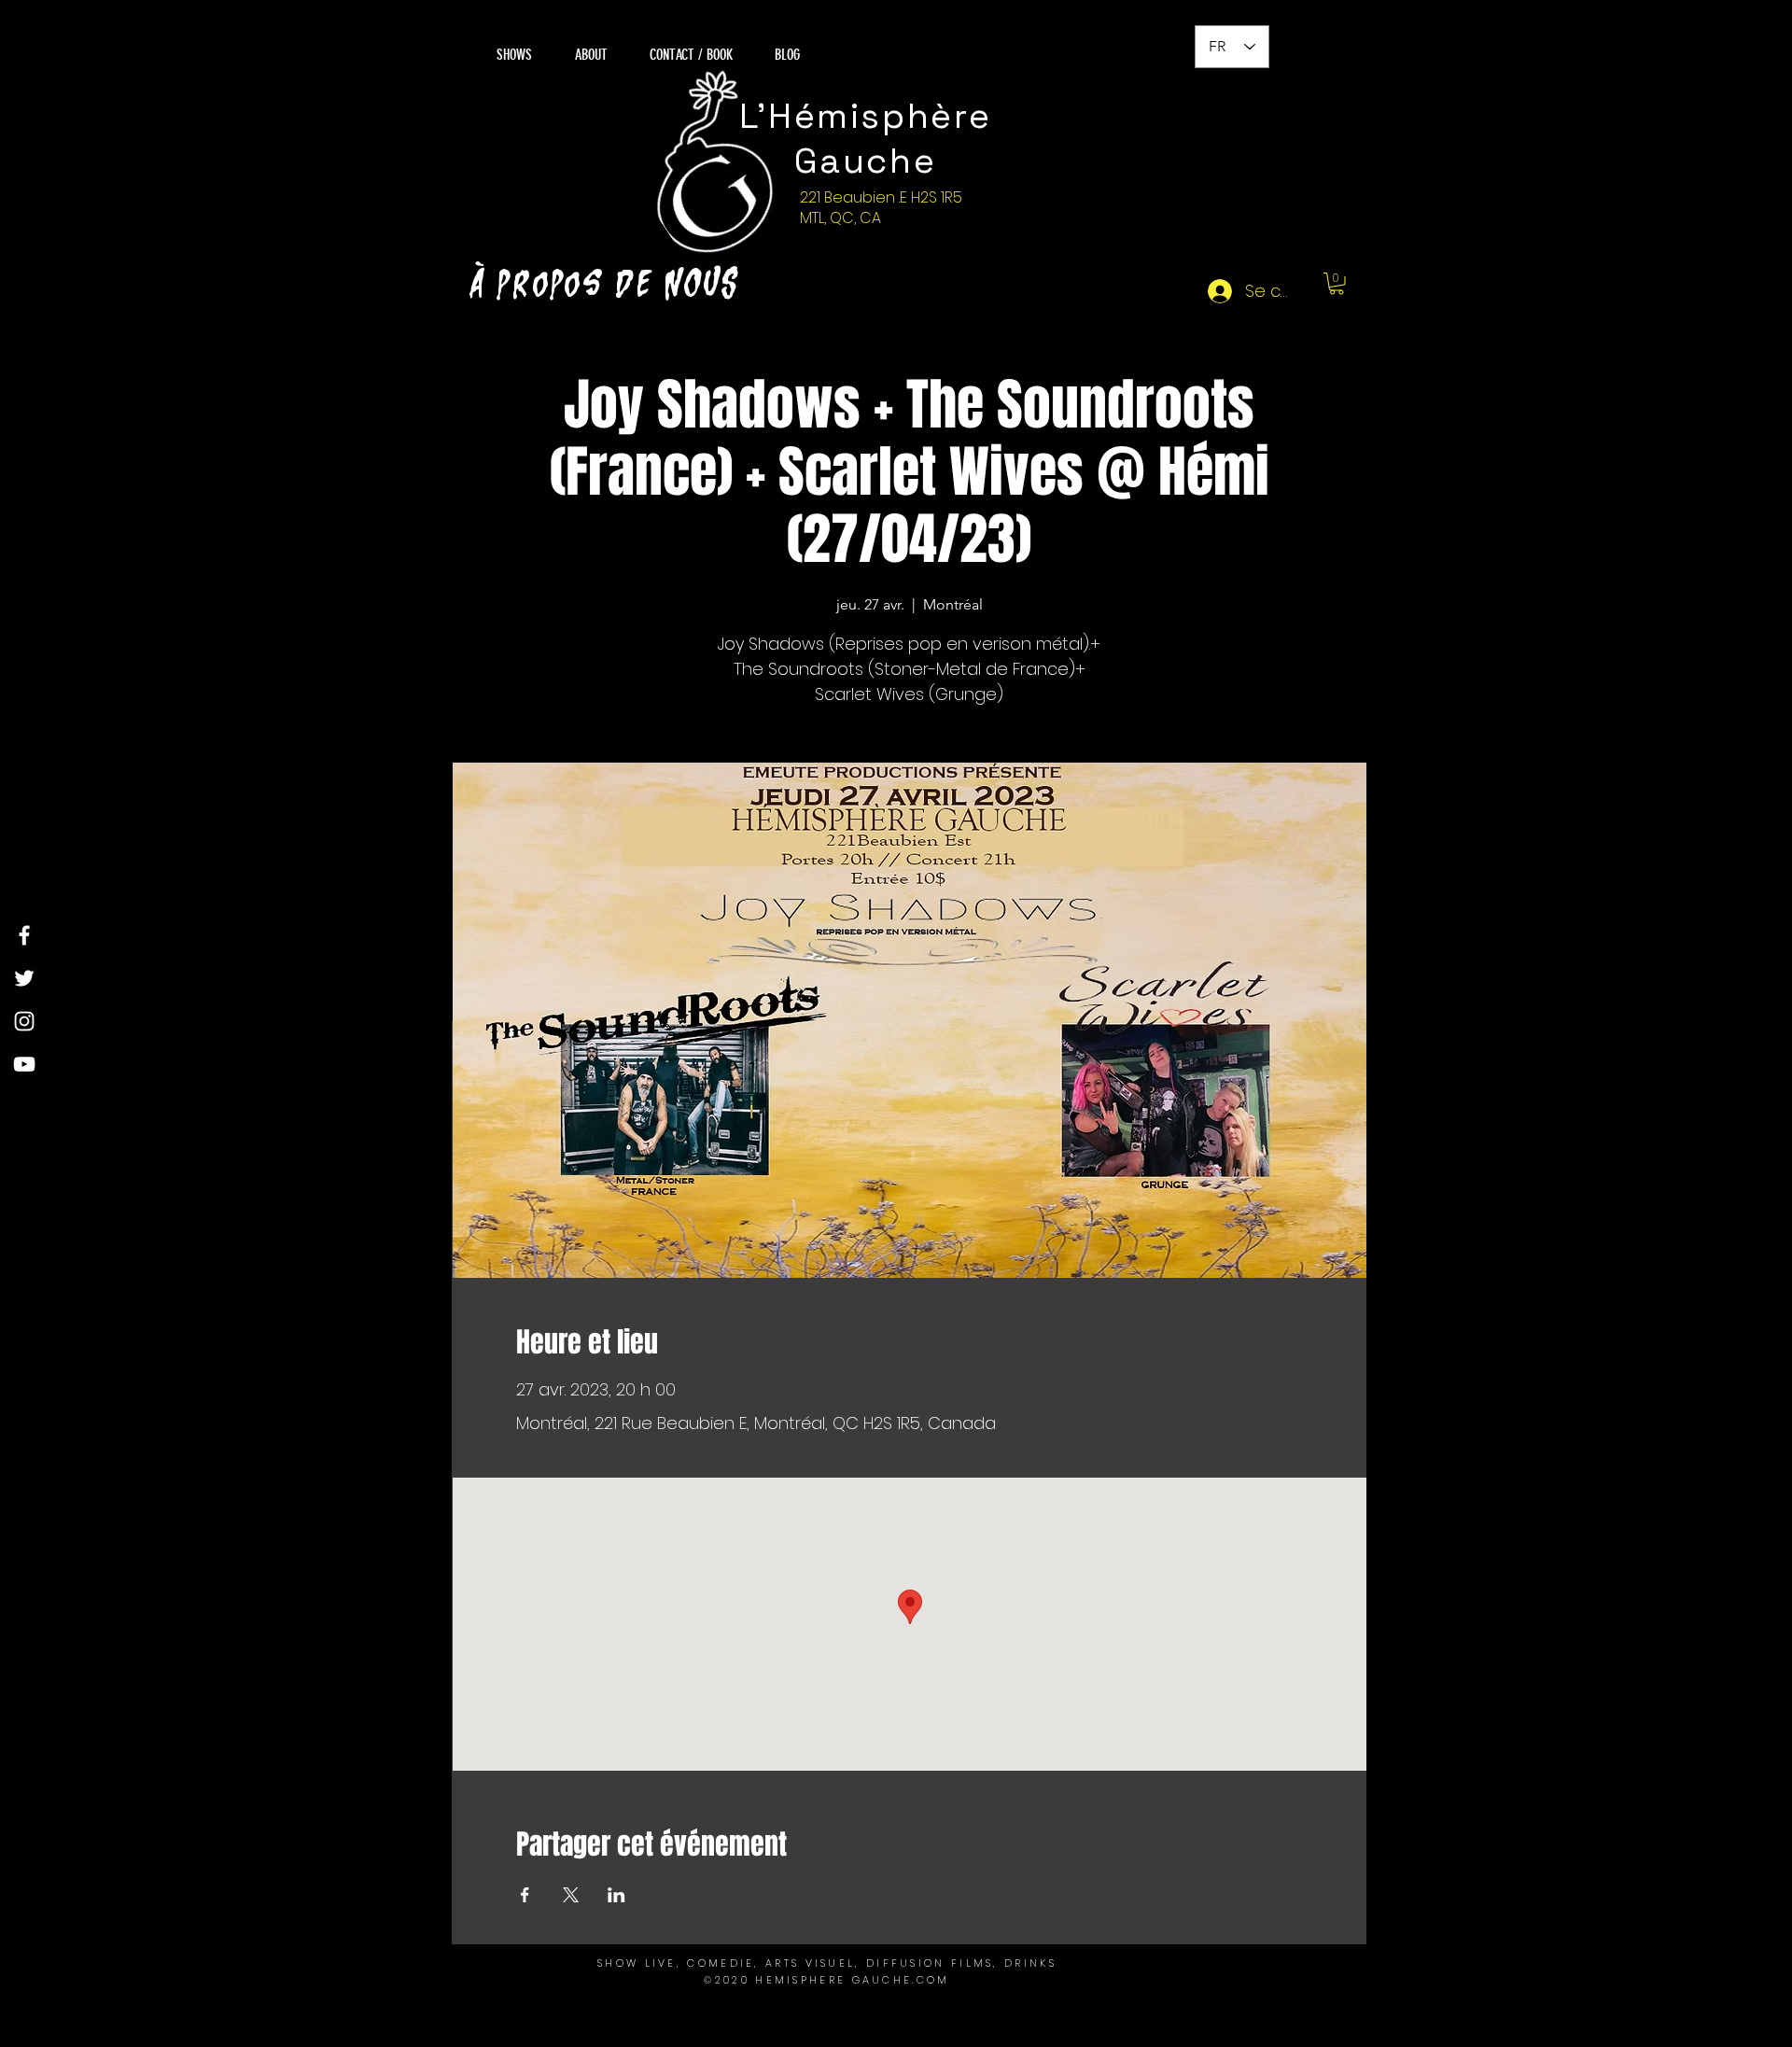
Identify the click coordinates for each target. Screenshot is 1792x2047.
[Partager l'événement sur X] (571, 1895)
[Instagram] (24, 1021)
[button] (1337, 284)
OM (938, 1980)
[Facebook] (24, 935)
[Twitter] (24, 978)
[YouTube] (24, 1064)
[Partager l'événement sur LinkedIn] (616, 1895)
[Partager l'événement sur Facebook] (525, 1895)
